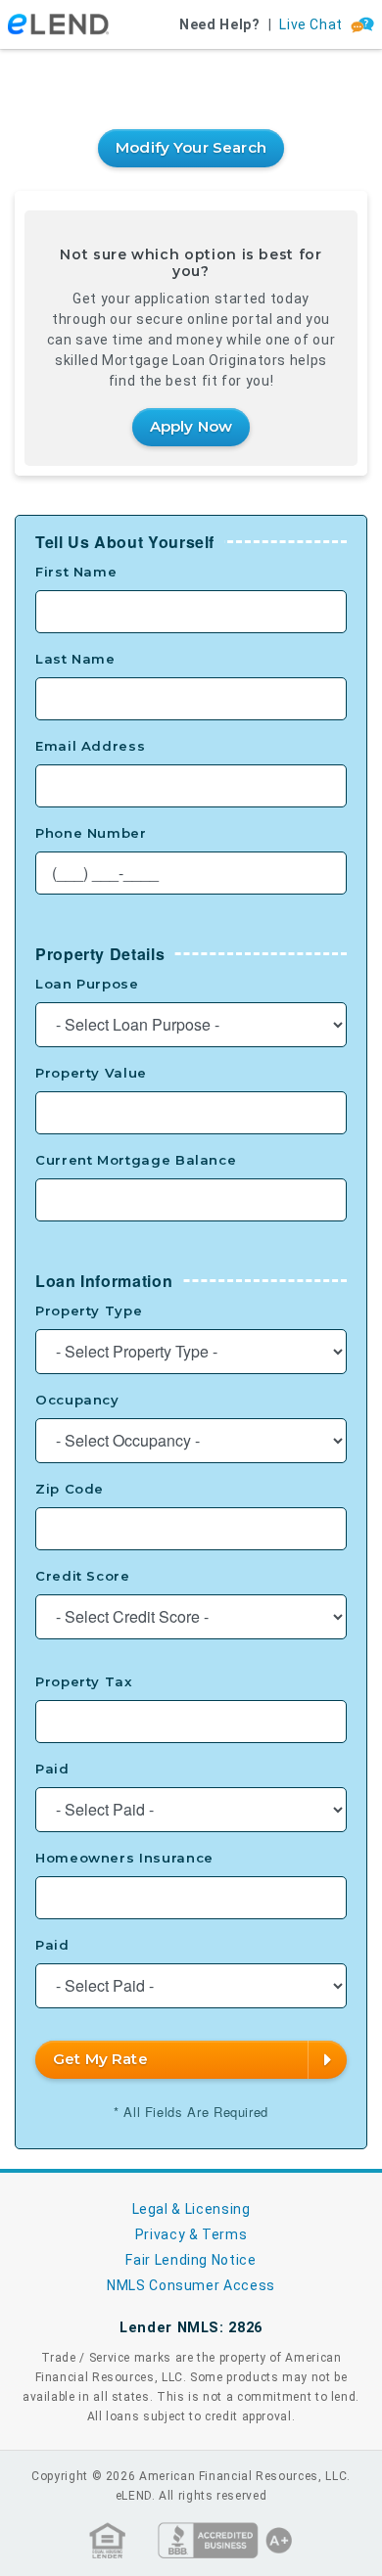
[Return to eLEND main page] (58, 25)
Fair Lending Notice (191, 2260)
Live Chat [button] (311, 24)
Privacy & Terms (191, 2234)
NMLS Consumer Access (191, 2285)
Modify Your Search (191, 147)
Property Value (91, 1073)
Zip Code (70, 1489)
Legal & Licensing (191, 2209)
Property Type (89, 1311)
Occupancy (77, 1400)
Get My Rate (100, 2059)
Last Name (75, 659)
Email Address (90, 746)
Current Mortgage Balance (136, 1160)
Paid (52, 1769)
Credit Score (83, 1576)
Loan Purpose (87, 984)
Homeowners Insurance (124, 1858)
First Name (76, 572)
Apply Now (191, 426)
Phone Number (91, 833)
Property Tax (84, 1681)
